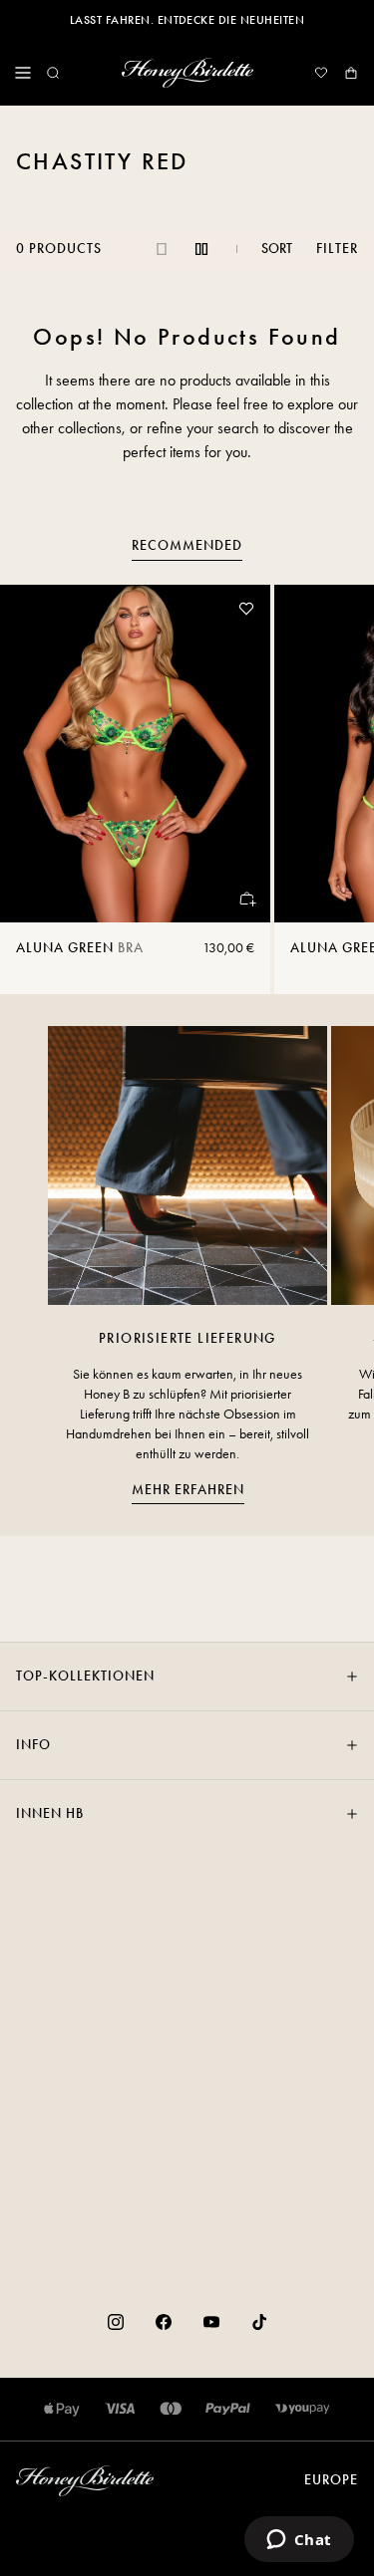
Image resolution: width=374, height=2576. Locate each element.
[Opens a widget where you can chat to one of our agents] (299, 2541)
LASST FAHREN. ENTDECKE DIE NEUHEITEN (187, 20)
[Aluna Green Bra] (135, 754)
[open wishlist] (321, 73)
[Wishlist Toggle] (246, 609)
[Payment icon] (303, 2409)
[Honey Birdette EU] (187, 73)
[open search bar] (53, 73)
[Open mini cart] (351, 73)
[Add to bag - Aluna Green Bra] (246, 899)
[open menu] (23, 73)
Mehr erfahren (188, 1490)
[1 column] (162, 249)
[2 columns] (201, 249)
